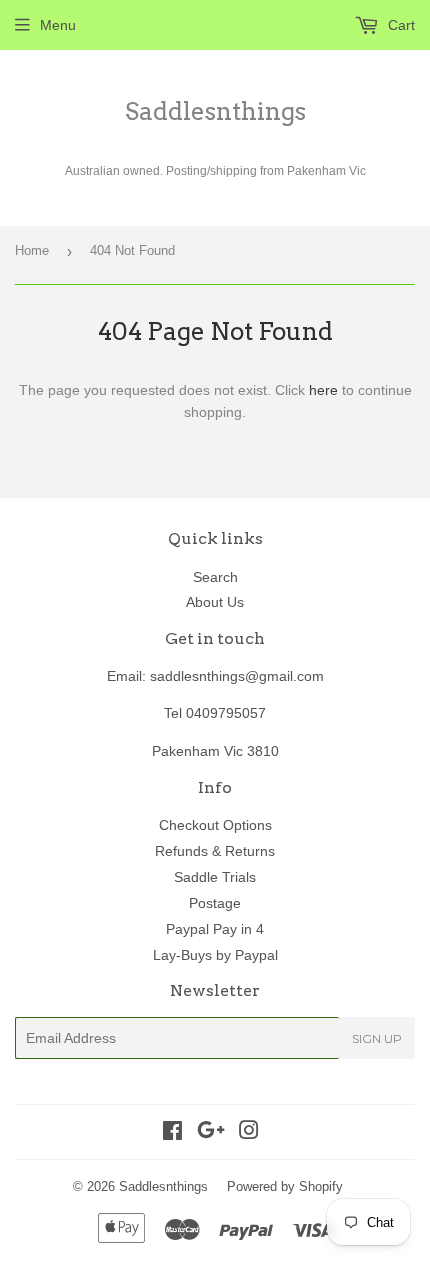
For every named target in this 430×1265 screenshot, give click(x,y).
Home (32, 250)
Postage (215, 903)
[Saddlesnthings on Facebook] (172, 1133)
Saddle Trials (215, 877)
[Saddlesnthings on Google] (211, 1133)
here (323, 390)
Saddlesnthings (215, 111)
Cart (399, 25)
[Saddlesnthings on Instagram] (249, 1133)
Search (215, 577)
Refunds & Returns (215, 851)
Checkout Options (215, 825)
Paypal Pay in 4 (215, 929)
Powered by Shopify (285, 1186)
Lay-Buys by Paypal (215, 955)
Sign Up (377, 1038)
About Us (215, 602)
